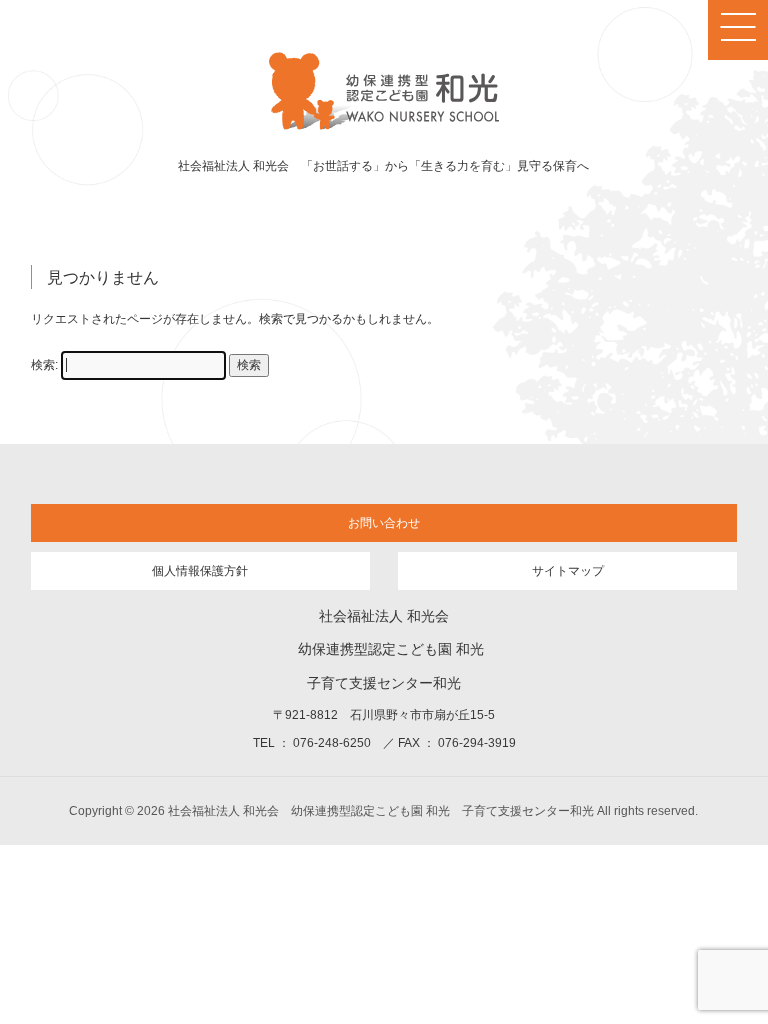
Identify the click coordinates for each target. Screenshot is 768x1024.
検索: (44, 365)
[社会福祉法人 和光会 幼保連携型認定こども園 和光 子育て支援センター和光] (384, 128)
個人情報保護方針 (200, 571)
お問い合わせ (384, 523)
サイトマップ (568, 571)
